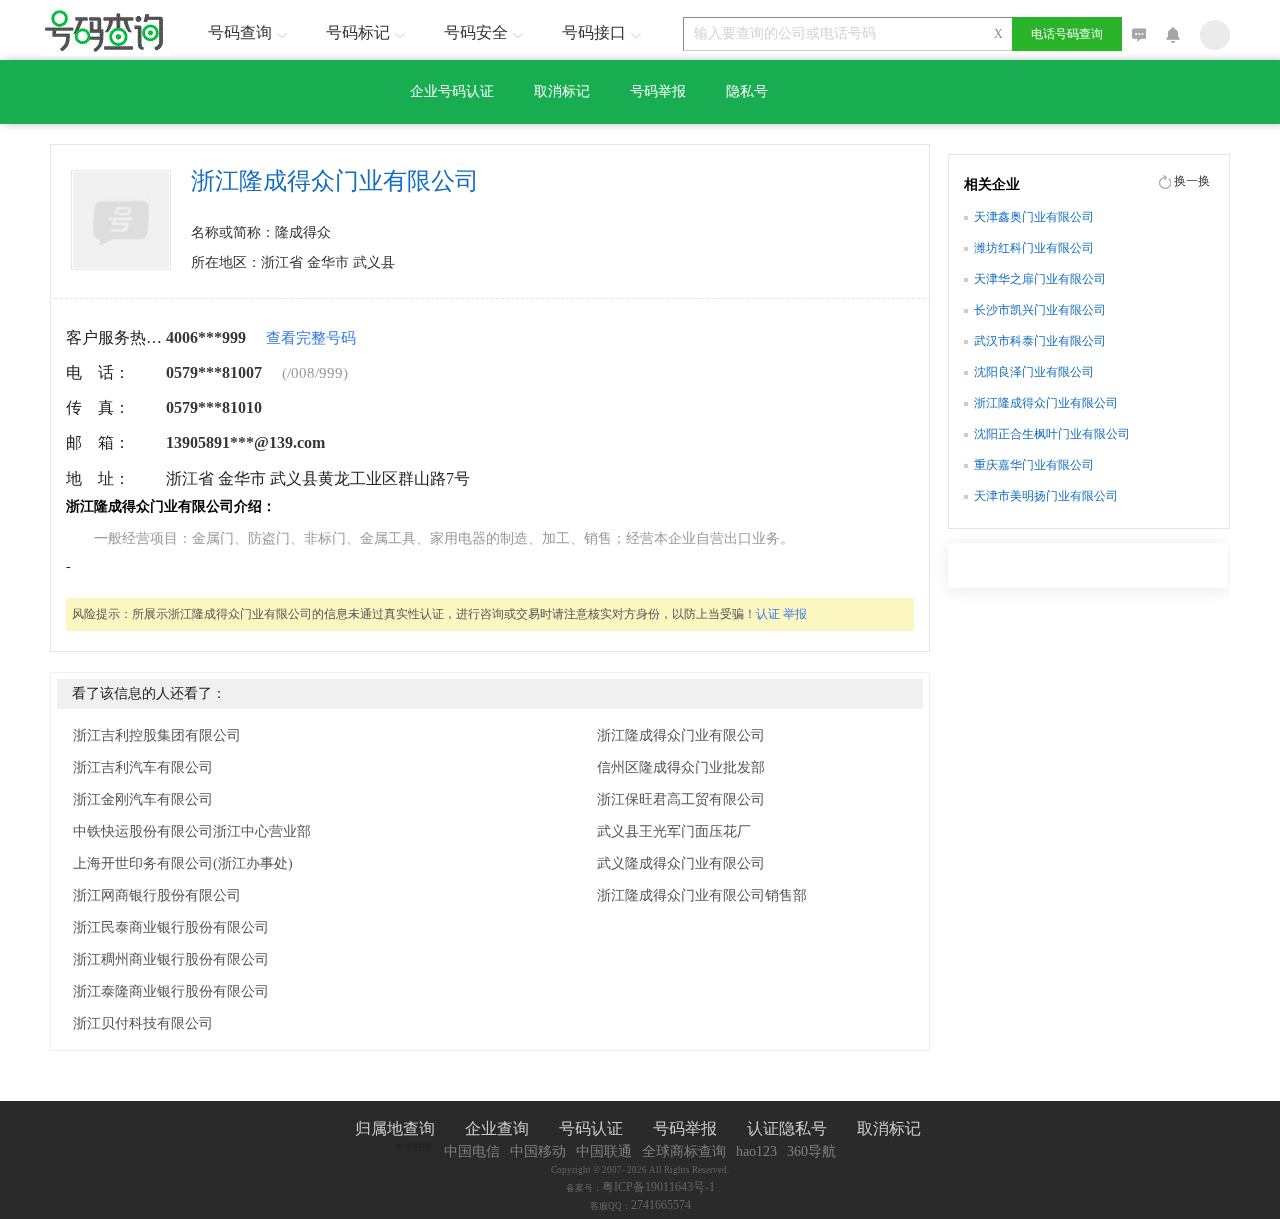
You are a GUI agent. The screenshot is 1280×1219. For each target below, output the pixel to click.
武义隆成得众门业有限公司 (681, 863)
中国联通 (604, 1151)
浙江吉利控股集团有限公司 (157, 735)
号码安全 (476, 32)
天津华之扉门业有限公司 (1040, 279)
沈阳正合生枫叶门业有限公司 (1052, 434)
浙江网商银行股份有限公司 (157, 895)
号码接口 (594, 32)
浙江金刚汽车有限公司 (143, 799)
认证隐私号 (787, 1128)
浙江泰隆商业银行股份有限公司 (171, 991)
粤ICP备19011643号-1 (658, 1187)
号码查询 (240, 32)
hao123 (756, 1151)
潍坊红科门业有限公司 (1034, 248)
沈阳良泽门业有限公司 (1034, 372)
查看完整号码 (311, 338)
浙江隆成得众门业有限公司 (681, 735)
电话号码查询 (1067, 34)
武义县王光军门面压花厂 (674, 831)
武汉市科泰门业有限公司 (1040, 341)
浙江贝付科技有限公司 (143, 1023)
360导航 (811, 1151)
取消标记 (562, 91)
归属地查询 (395, 1128)
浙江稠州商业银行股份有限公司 (171, 959)
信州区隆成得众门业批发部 (681, 767)
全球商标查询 (684, 1151)
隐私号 (747, 91)
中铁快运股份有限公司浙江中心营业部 (192, 831)
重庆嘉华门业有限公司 (1034, 465)
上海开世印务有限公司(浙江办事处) (183, 863)
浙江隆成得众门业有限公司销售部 (702, 895)
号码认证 (591, 1128)
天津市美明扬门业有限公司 (1046, 496)
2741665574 (661, 1205)
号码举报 (658, 91)
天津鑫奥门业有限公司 (1034, 217)
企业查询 (497, 1128)
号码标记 (358, 32)
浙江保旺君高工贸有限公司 (681, 799)
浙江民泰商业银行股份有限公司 (171, 927)
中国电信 (472, 1151)
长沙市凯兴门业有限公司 (1040, 310)
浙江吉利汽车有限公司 (143, 767)
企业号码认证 (452, 91)
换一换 (1192, 181)
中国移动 (538, 1151)
